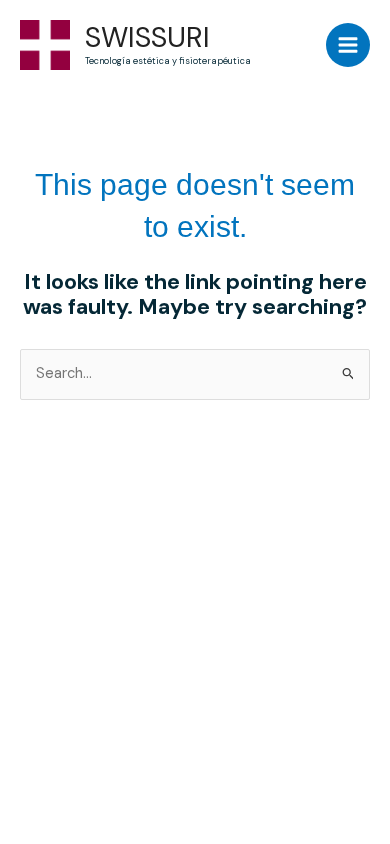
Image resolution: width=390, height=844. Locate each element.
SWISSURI (147, 37)
